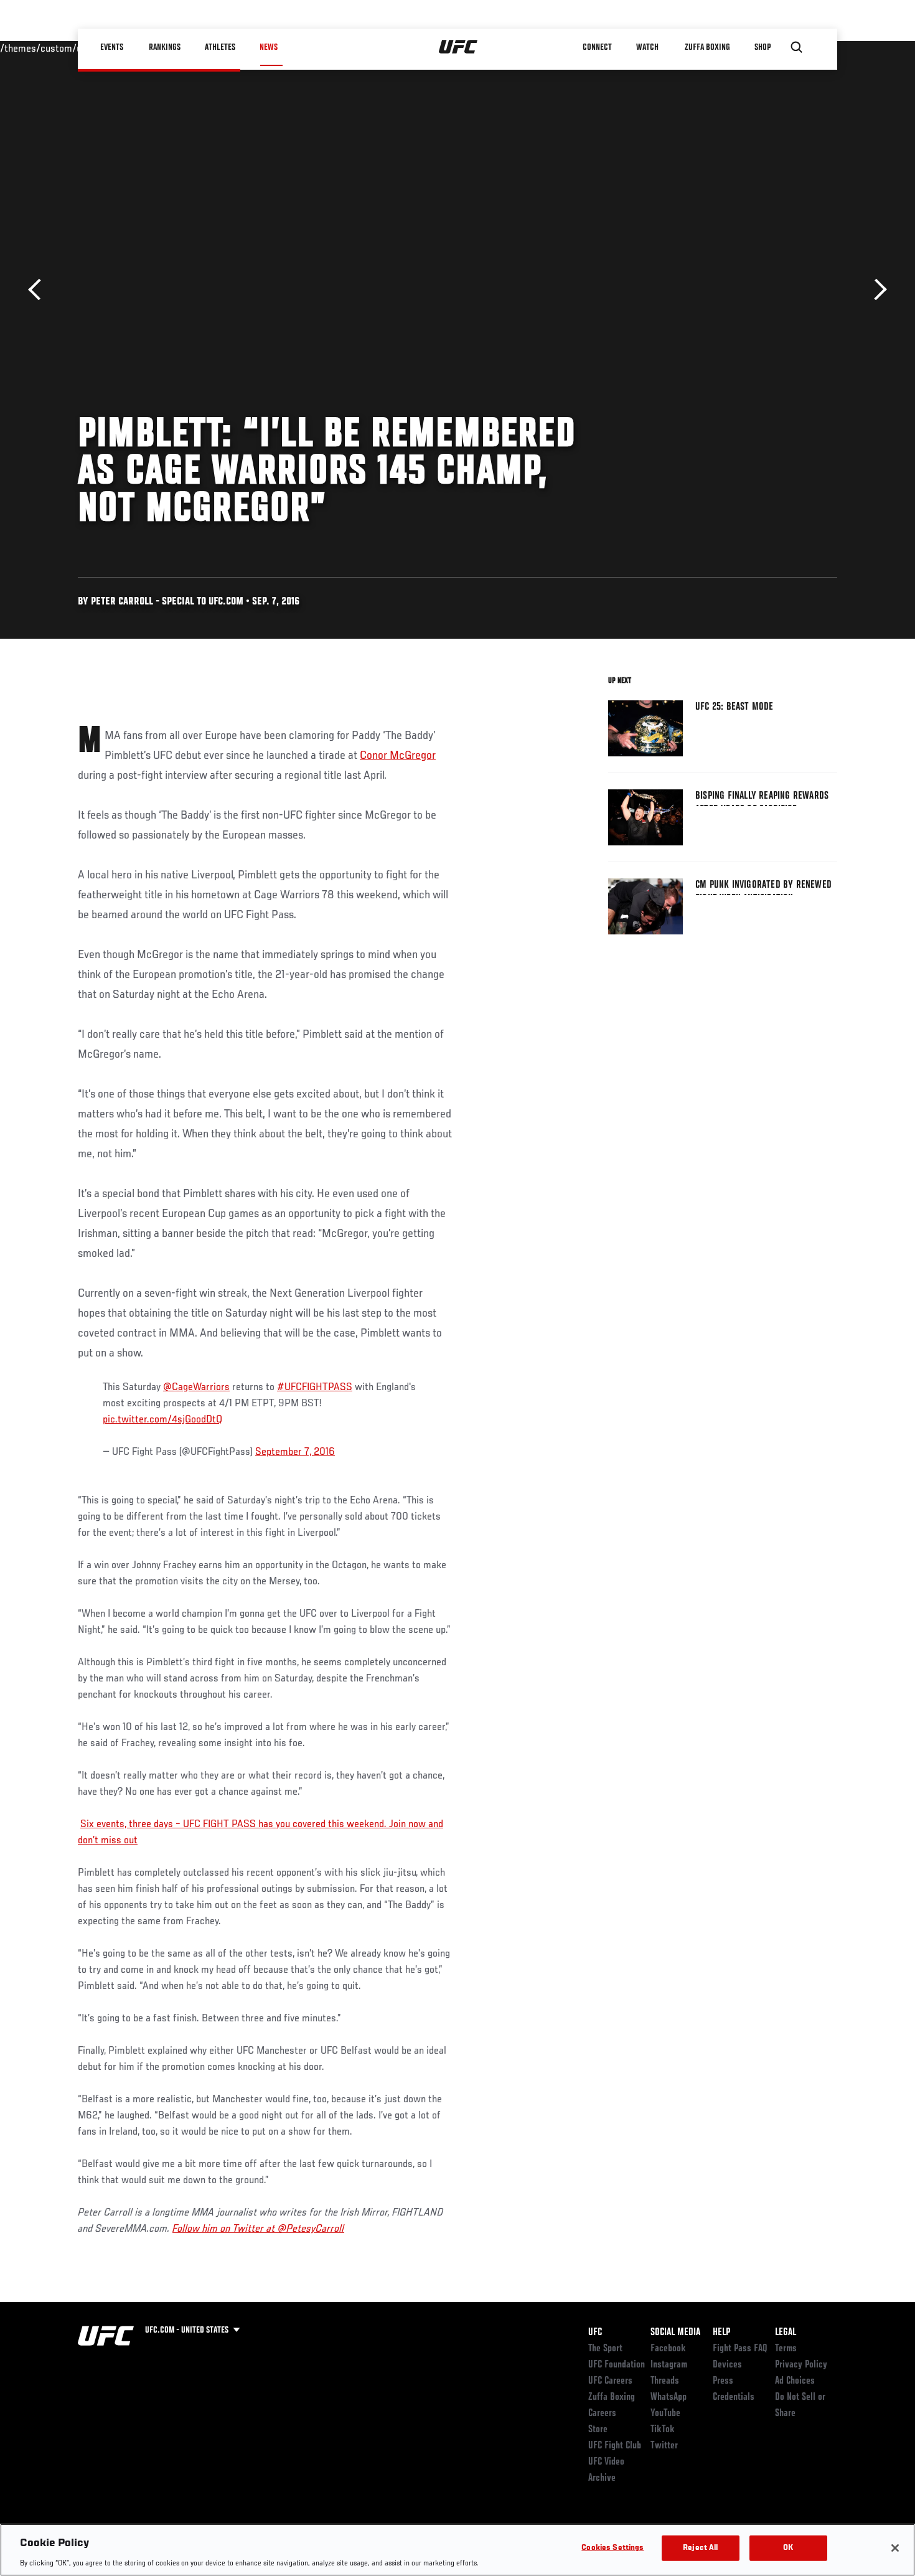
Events (112, 47)
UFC (595, 2333)
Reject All (700, 2548)
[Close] (895, 2548)
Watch (647, 47)
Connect (597, 47)
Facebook (668, 2349)
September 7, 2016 (295, 1452)
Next (876, 290)
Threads (665, 2381)
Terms (786, 2349)
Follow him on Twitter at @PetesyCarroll (258, 2229)
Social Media (675, 2333)
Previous (39, 290)
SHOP (762, 47)
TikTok (663, 2430)
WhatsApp (669, 2397)
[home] (458, 47)
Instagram (669, 2365)
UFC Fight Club (615, 2446)
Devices (727, 2365)
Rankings (165, 47)
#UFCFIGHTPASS (315, 1388)
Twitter (664, 2446)
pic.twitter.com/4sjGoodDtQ (162, 1420)
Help (721, 2333)
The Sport (605, 2349)
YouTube (665, 2414)
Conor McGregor (398, 756)
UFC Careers (610, 2381)
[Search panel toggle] (797, 47)
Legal (786, 2333)
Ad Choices (795, 2381)
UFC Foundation (617, 2365)
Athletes (220, 47)
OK (788, 2548)
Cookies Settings (612, 2548)
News (269, 47)
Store (598, 2430)
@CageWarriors (196, 1388)
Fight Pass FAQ (740, 2349)
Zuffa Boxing (707, 47)
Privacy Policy (801, 2365)
